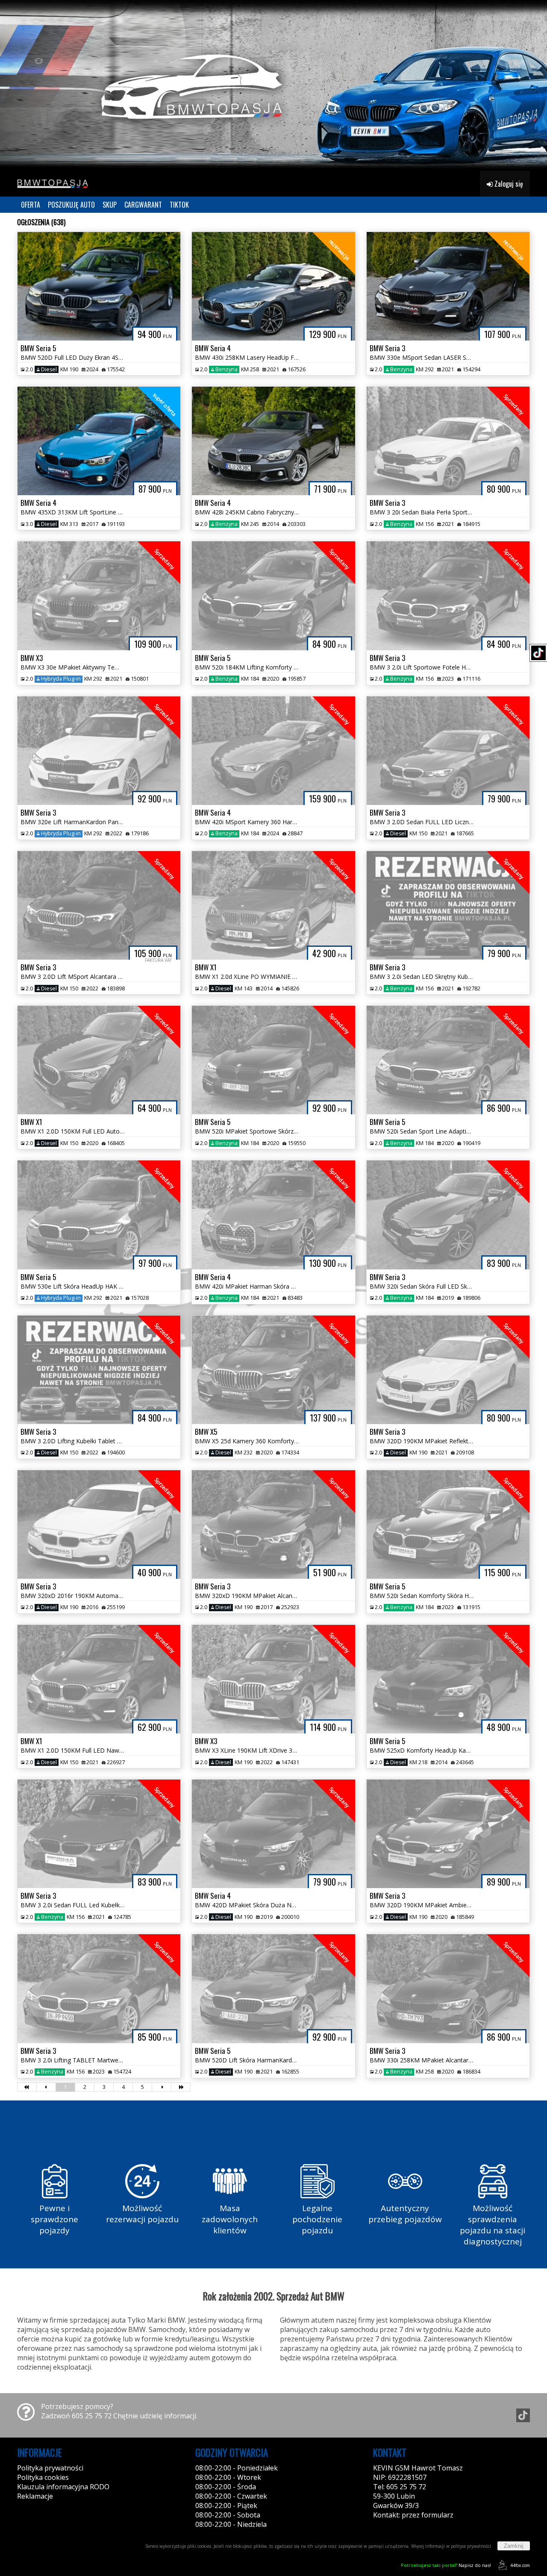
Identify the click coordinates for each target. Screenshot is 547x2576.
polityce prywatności (471, 2546)
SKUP (110, 205)
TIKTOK (179, 205)
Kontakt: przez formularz (413, 2515)
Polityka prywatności (50, 2468)
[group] (273, 85)
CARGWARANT (143, 205)
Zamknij (514, 2546)
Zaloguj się (508, 184)
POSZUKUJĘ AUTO (71, 205)
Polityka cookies (43, 2477)
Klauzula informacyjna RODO (63, 2487)
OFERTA (31, 205)
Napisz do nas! (446, 2565)
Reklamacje (35, 2496)
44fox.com (520, 2565)
